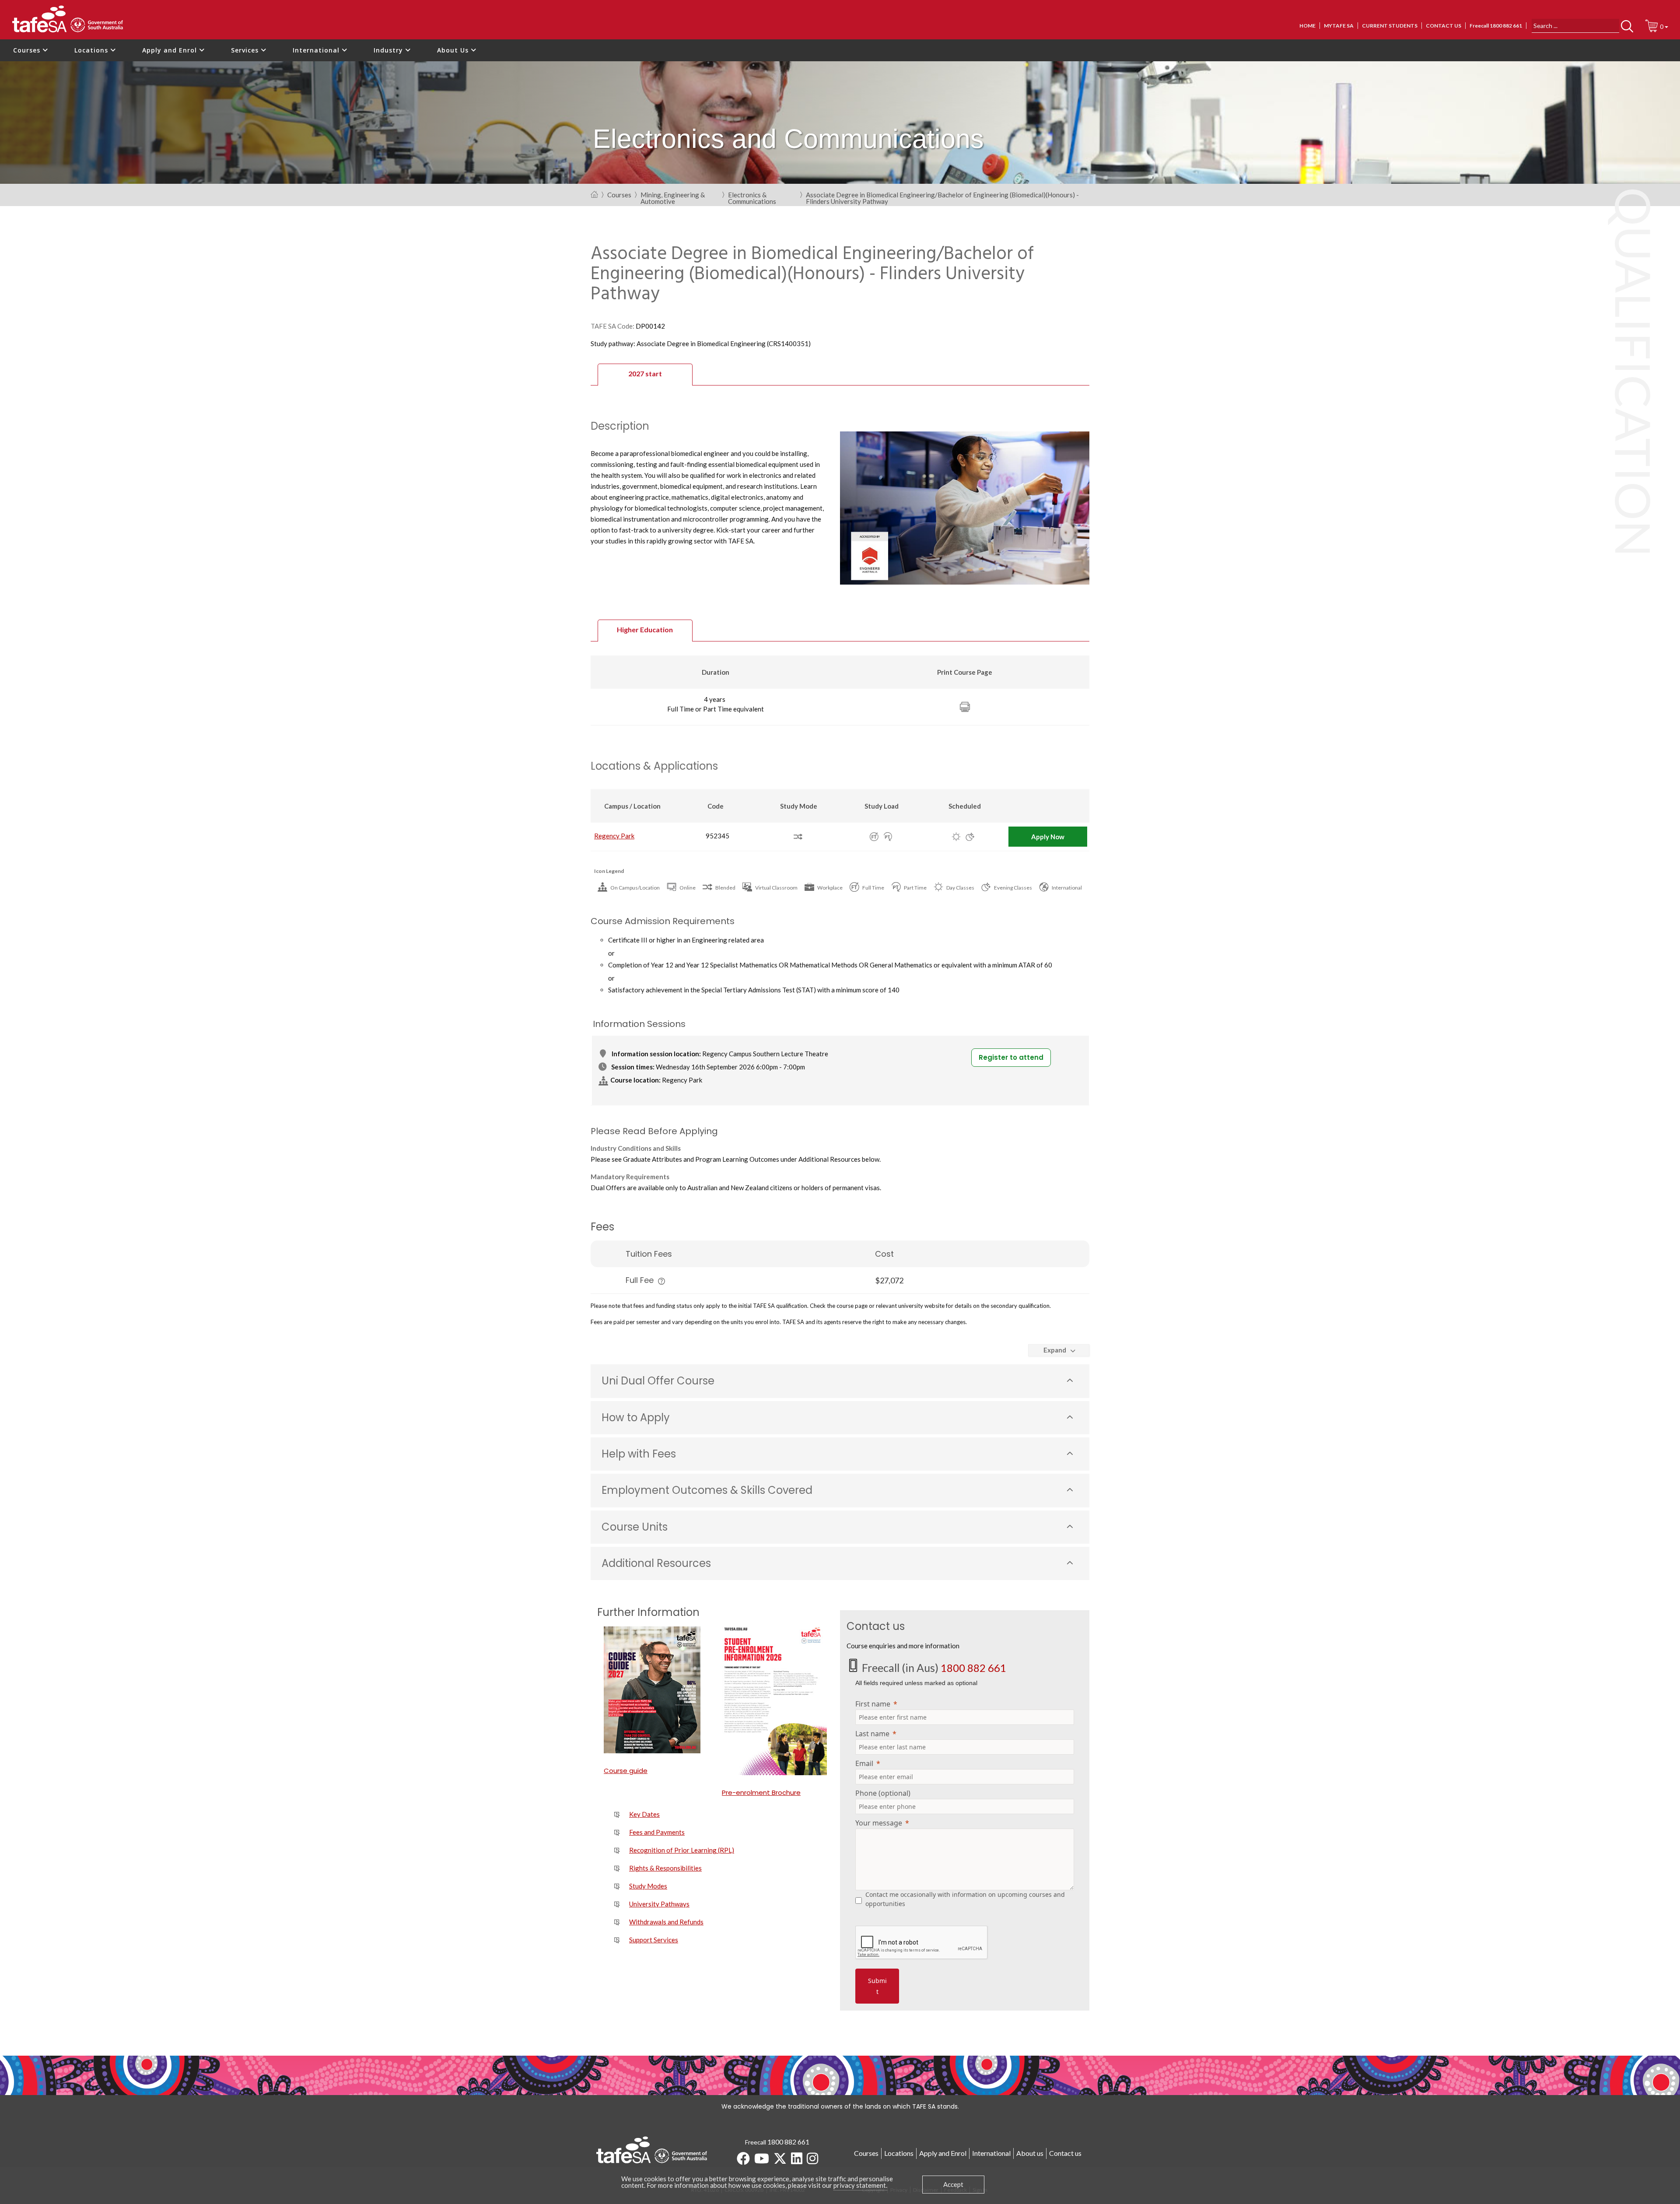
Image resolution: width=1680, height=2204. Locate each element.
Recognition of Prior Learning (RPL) (682, 1850)
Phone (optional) (883, 1793)
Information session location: (656, 1054)
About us (1030, 2153)
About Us (454, 50)
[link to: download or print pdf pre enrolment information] (774, 1701)
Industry (389, 50)
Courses (28, 50)
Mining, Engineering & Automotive (673, 196)
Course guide (626, 1771)
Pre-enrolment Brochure (761, 1792)
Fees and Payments (657, 1832)
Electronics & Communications (752, 196)
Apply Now (1048, 837)
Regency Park (614, 836)
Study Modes (648, 1886)
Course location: (635, 1080)
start (645, 373)
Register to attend (1011, 1057)
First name (873, 1704)
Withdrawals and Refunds (666, 1922)
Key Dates (644, 1814)
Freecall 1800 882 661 (1496, 26)
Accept (953, 2184)
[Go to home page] (594, 195)
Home (1307, 26)
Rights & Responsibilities (665, 1868)
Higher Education (645, 629)
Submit (877, 1986)
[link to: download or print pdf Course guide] (656, 1690)
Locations (92, 50)
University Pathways (659, 1904)
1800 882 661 (973, 1668)
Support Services (654, 1940)
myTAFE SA (1339, 26)
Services (246, 50)
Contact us (1444, 26)
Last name (872, 1734)
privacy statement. (860, 2185)
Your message (879, 1823)
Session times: (633, 1067)
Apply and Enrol (171, 50)
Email (864, 1763)
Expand (1055, 1350)
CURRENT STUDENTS (1390, 26)
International (317, 50)
